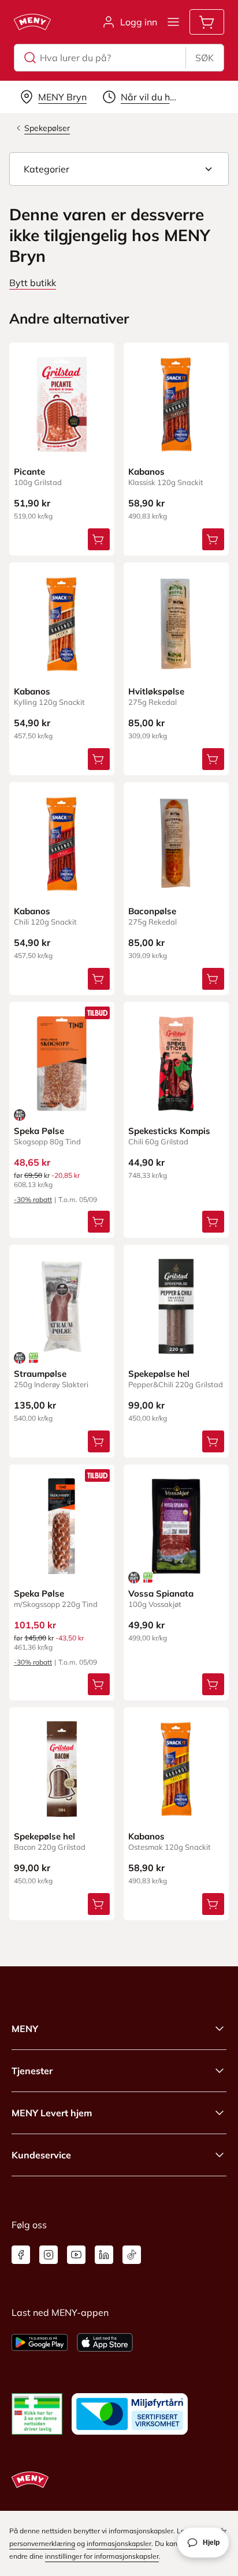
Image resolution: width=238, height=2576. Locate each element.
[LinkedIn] (104, 2255)
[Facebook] (21, 2255)
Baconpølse (152, 911)
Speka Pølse (39, 1131)
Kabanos (146, 472)
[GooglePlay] (40, 2342)
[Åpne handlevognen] (207, 22)
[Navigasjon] (173, 22)
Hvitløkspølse (156, 691)
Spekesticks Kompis (169, 1131)
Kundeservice (41, 2155)
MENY (25, 2029)
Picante (29, 472)
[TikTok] (132, 2255)
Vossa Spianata (161, 1593)
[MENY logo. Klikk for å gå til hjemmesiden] (32, 22)
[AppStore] (105, 2342)
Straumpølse (40, 1374)
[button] (119, 169)
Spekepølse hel (159, 1374)
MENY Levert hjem (52, 2113)
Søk (204, 58)
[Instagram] (49, 2255)
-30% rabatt (33, 1199)
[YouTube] (76, 2255)
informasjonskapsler (119, 2543)
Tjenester (32, 2071)
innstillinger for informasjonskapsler (102, 2556)
